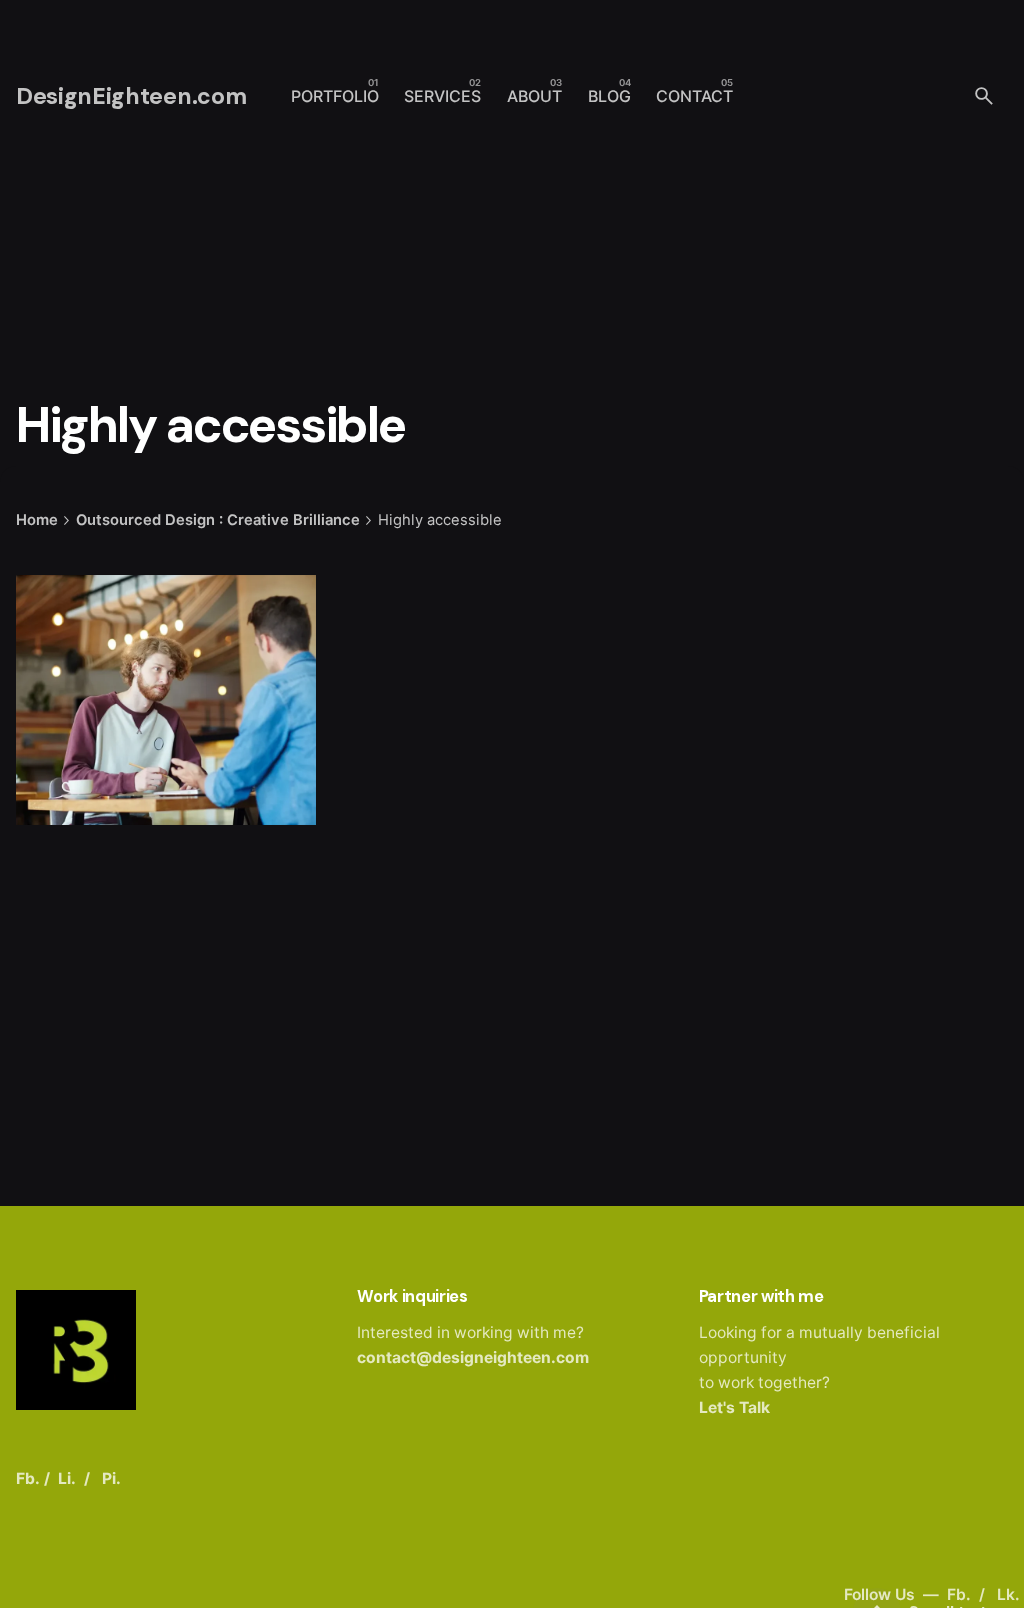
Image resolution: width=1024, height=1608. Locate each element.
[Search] (984, 96)
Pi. (111, 1478)
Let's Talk (734, 1407)
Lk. (1008, 1594)
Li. (67, 1478)
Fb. (961, 1594)
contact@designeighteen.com (473, 1357)
